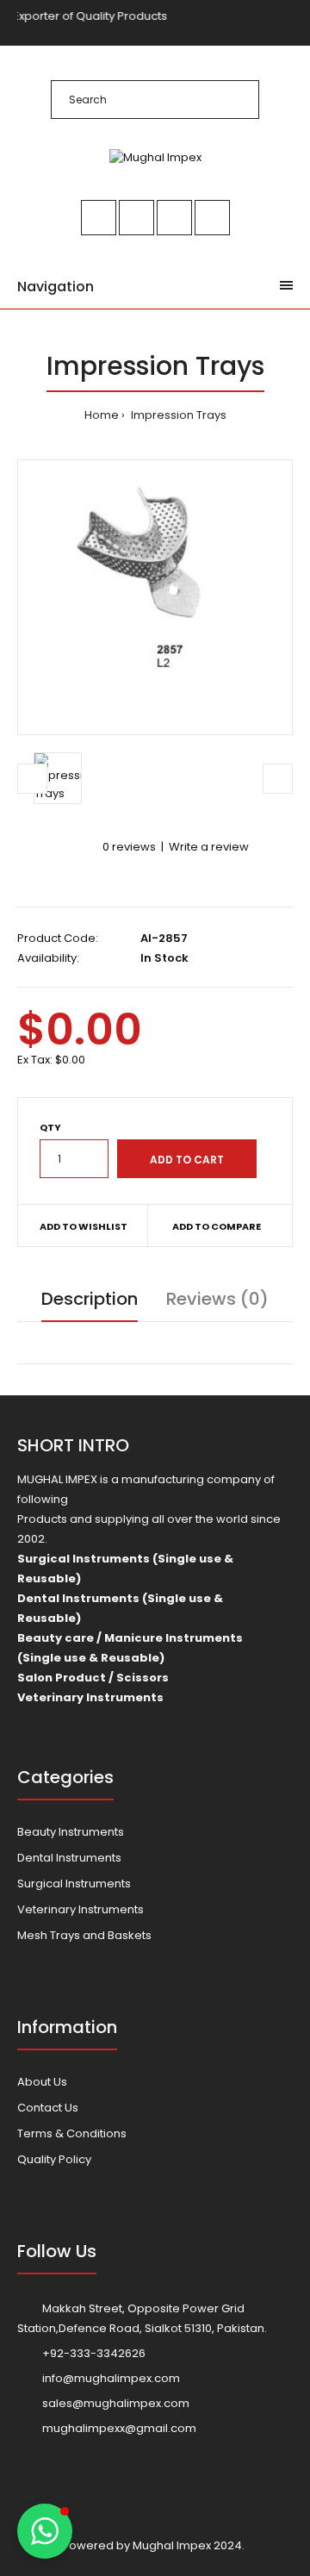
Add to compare (217, 1226)
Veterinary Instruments (81, 1909)
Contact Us (48, 2108)
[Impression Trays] (155, 597)
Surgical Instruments (74, 1884)
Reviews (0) (217, 1299)
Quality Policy (54, 2159)
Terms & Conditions (72, 2133)
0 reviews (129, 847)
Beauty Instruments (71, 1832)
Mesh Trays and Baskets (84, 1935)
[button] (45, 2531)
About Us (42, 2082)
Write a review (209, 847)
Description (90, 1299)
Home (102, 415)
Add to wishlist (84, 1226)
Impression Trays (177, 415)
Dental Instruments (69, 1858)
